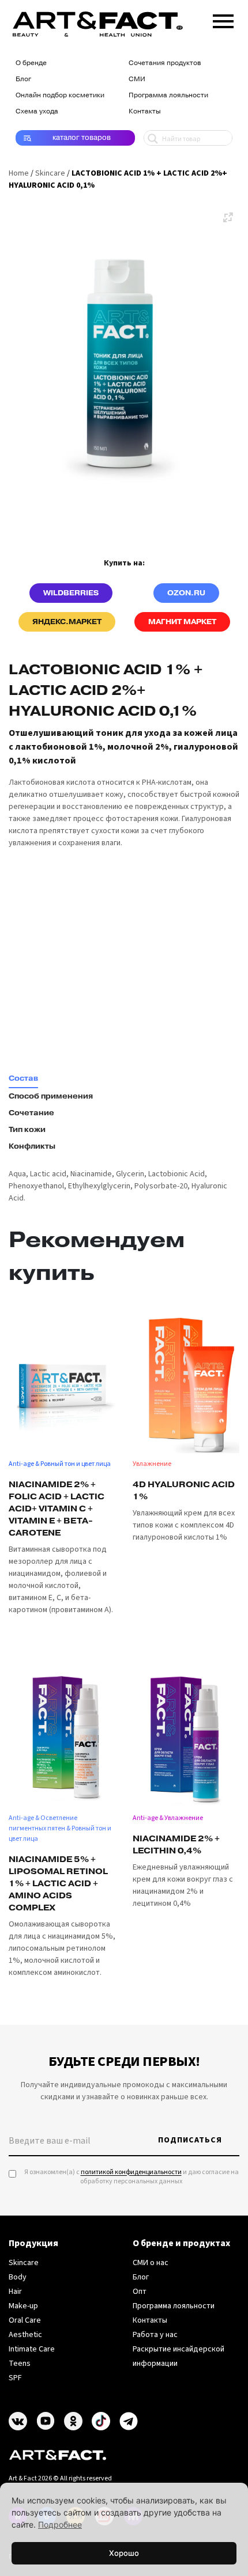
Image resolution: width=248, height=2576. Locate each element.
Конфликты (32, 1146)
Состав (23, 1078)
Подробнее (60, 2524)
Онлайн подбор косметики (60, 95)
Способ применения (51, 1096)
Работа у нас (155, 2335)
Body (18, 2277)
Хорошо (124, 2553)
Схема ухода (37, 111)
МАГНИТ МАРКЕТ (182, 622)
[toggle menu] (223, 19)
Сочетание (31, 1113)
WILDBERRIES (71, 593)
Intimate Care (32, 2349)
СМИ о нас (151, 2263)
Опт (140, 2292)
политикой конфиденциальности (131, 2172)
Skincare (50, 173)
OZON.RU (186, 593)
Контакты (145, 111)
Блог (23, 79)
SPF (15, 2378)
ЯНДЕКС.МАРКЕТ (67, 622)
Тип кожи (27, 1130)
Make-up (23, 2306)
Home (19, 173)
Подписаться (190, 2140)
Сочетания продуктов (165, 63)
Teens (20, 2364)
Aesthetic (25, 2335)
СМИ (137, 79)
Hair (15, 2292)
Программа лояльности (168, 95)
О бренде (31, 63)
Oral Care (25, 2320)
